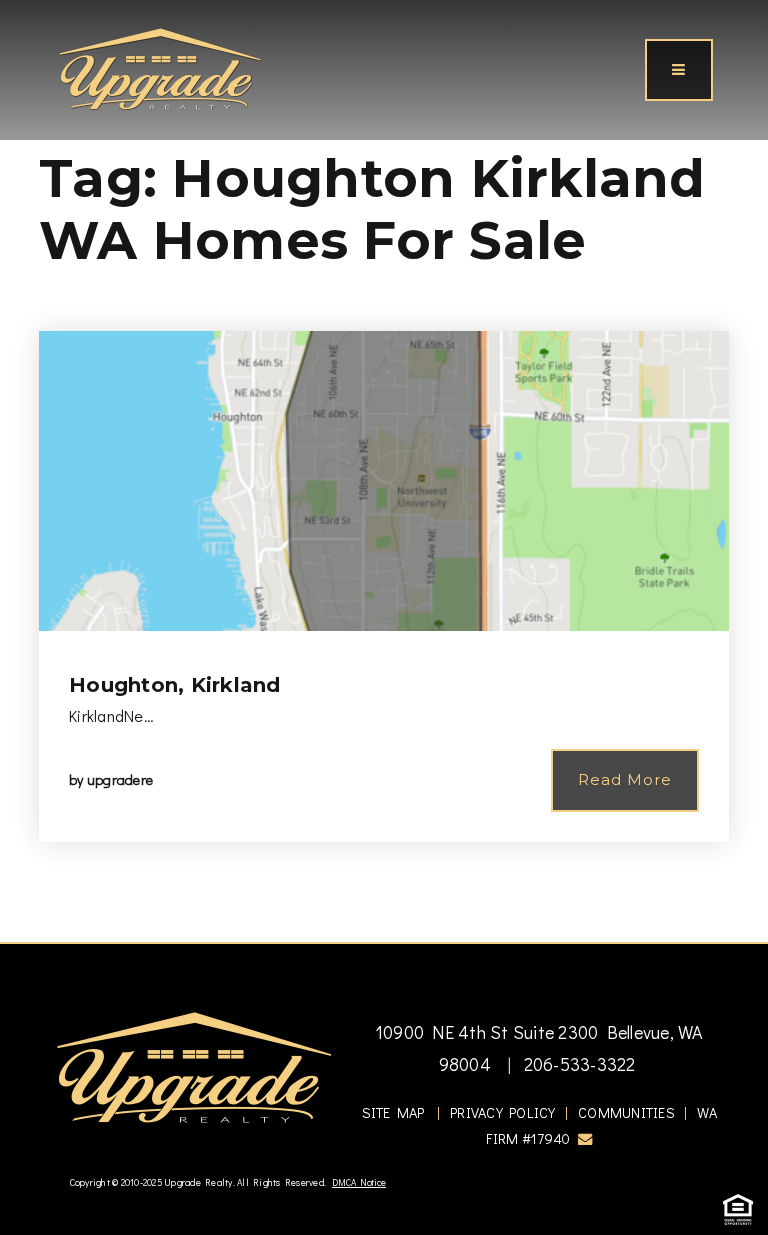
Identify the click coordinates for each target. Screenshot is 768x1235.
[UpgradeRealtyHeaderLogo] (194, 1066)
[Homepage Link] (160, 67)
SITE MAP (393, 1112)
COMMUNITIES (626, 1112)
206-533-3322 (577, 1064)
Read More (625, 779)
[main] (384, 471)
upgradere (120, 779)
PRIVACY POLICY (503, 1112)
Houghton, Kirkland (175, 685)
